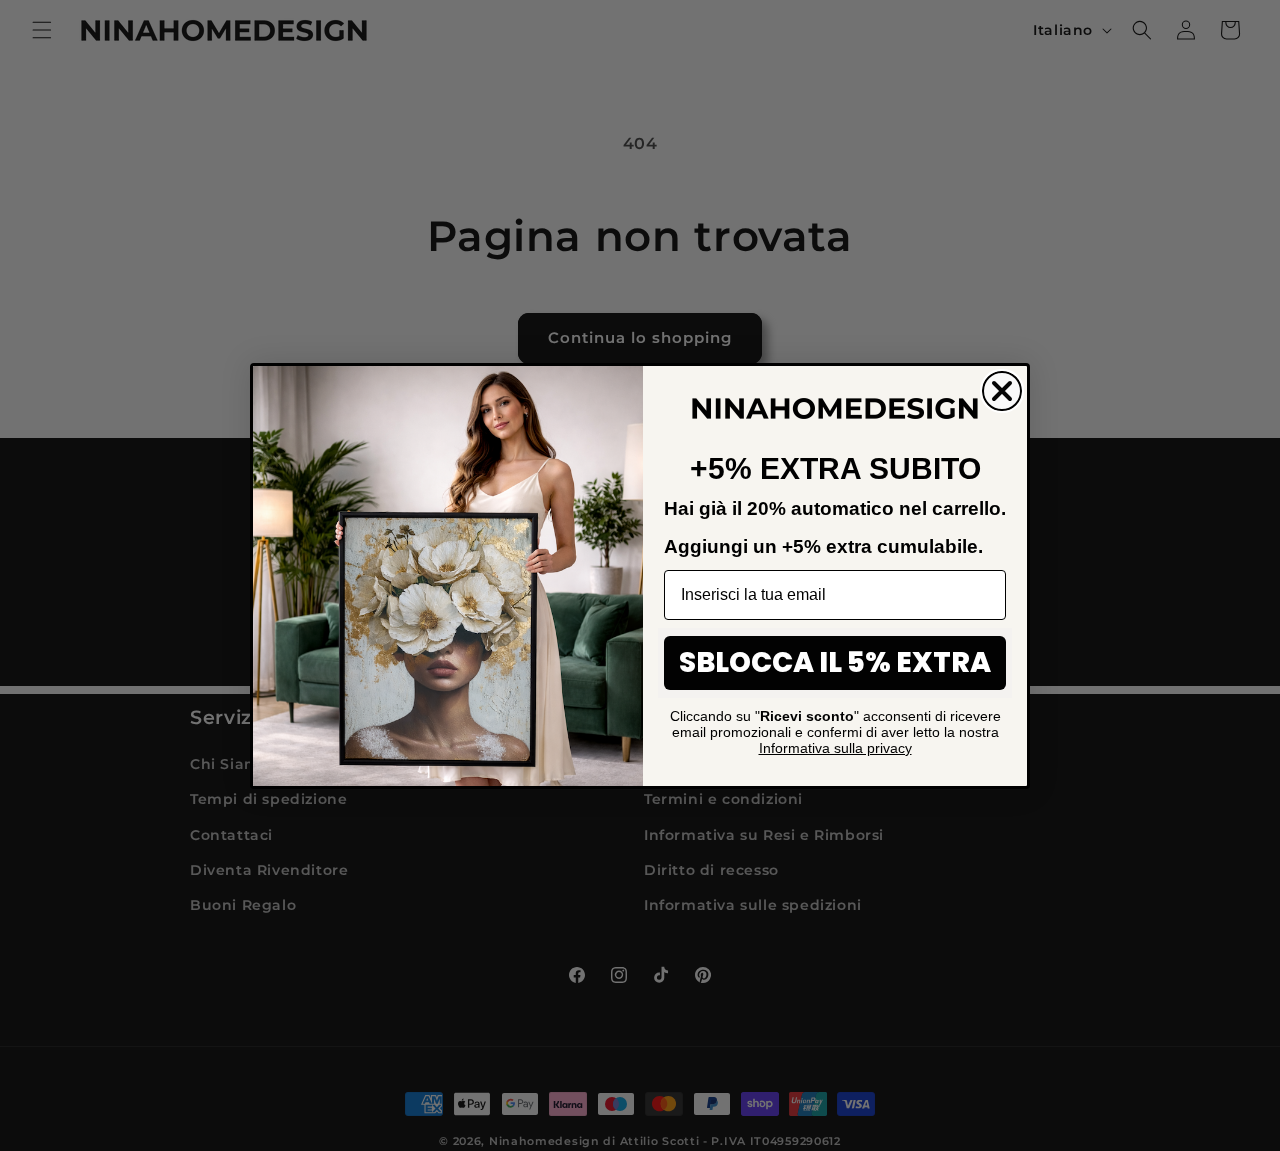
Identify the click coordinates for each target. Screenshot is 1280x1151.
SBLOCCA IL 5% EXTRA (835, 662)
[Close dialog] (1002, 391)
